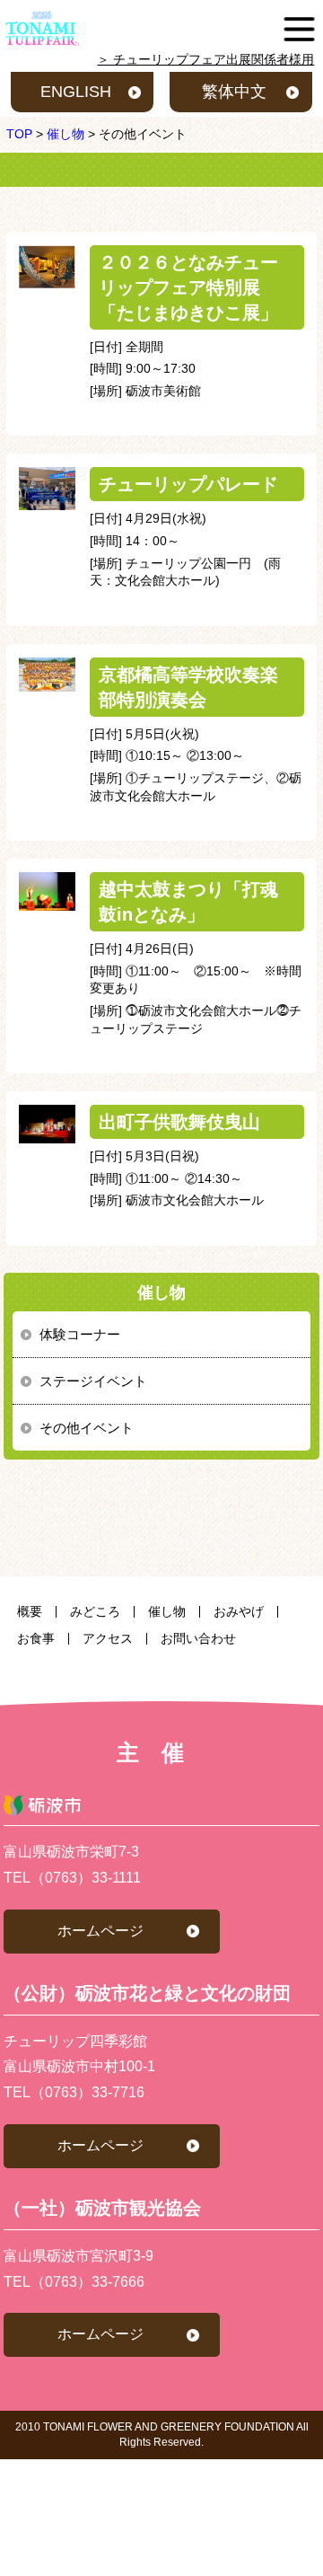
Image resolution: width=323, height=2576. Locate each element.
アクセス (108, 1639)
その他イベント (87, 1428)
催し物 (167, 1612)
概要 (30, 1612)
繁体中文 (234, 92)
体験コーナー (80, 1334)
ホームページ (100, 1931)
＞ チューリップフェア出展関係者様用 (205, 59)
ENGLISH (76, 92)
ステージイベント (93, 1381)
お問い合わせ (198, 1639)
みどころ (95, 1612)
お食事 (36, 1639)
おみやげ (239, 1612)
